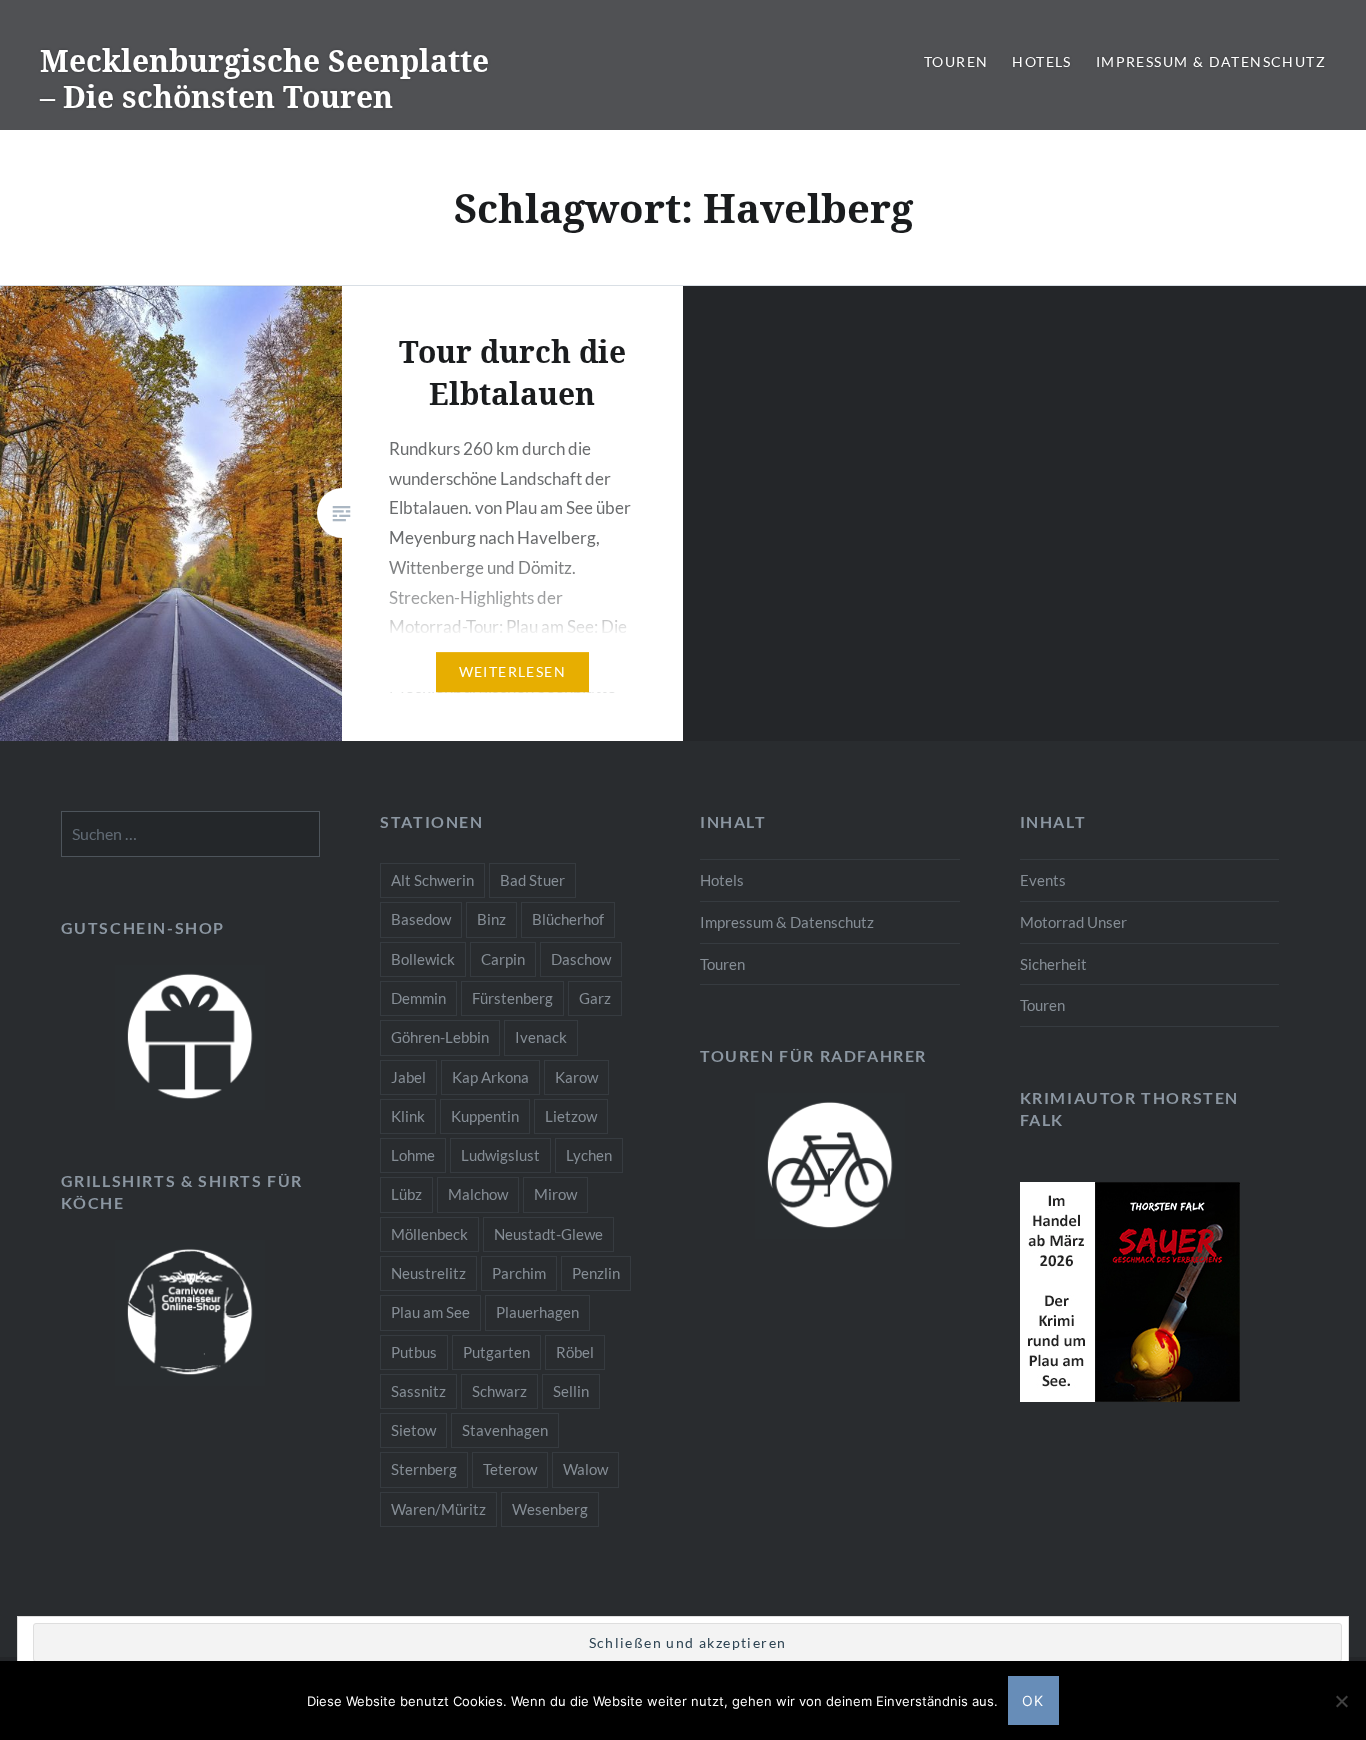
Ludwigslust (500, 1155)
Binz (491, 919)
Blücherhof (568, 919)
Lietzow (571, 1116)
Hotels (1041, 61)
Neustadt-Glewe (548, 1234)
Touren (956, 61)
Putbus (414, 1352)
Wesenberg (550, 1509)
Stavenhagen (505, 1430)
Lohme (413, 1155)
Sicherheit (1053, 964)
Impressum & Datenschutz (1211, 61)
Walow (585, 1469)
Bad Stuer (532, 880)
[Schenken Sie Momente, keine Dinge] (191, 1037)
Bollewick (423, 959)
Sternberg (424, 1469)
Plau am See (430, 1312)
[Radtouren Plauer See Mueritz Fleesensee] (830, 1165)
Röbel (575, 1352)
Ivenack (541, 1037)
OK (1033, 1700)
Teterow (510, 1469)
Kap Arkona (490, 1077)
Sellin (571, 1391)
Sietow (413, 1430)
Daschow (581, 959)
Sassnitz (418, 1391)
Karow (576, 1077)
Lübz (406, 1194)
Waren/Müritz (438, 1509)
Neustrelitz (428, 1273)
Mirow (555, 1194)
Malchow (478, 1194)
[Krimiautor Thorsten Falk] (1130, 1396)
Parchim (519, 1273)
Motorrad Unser (1073, 922)
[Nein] (1341, 1701)
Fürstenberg (512, 998)
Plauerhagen (537, 1312)
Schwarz (499, 1391)
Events (1043, 880)
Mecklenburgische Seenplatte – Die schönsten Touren (264, 78)
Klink (408, 1116)
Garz (595, 998)
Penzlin (596, 1273)
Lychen (589, 1155)
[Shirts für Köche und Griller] (191, 1312)
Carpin (503, 959)
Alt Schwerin (432, 880)
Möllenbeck (429, 1234)
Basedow (421, 919)
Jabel (408, 1077)
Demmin (418, 998)
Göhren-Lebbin (440, 1037)
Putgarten (496, 1352)
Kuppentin (485, 1116)
